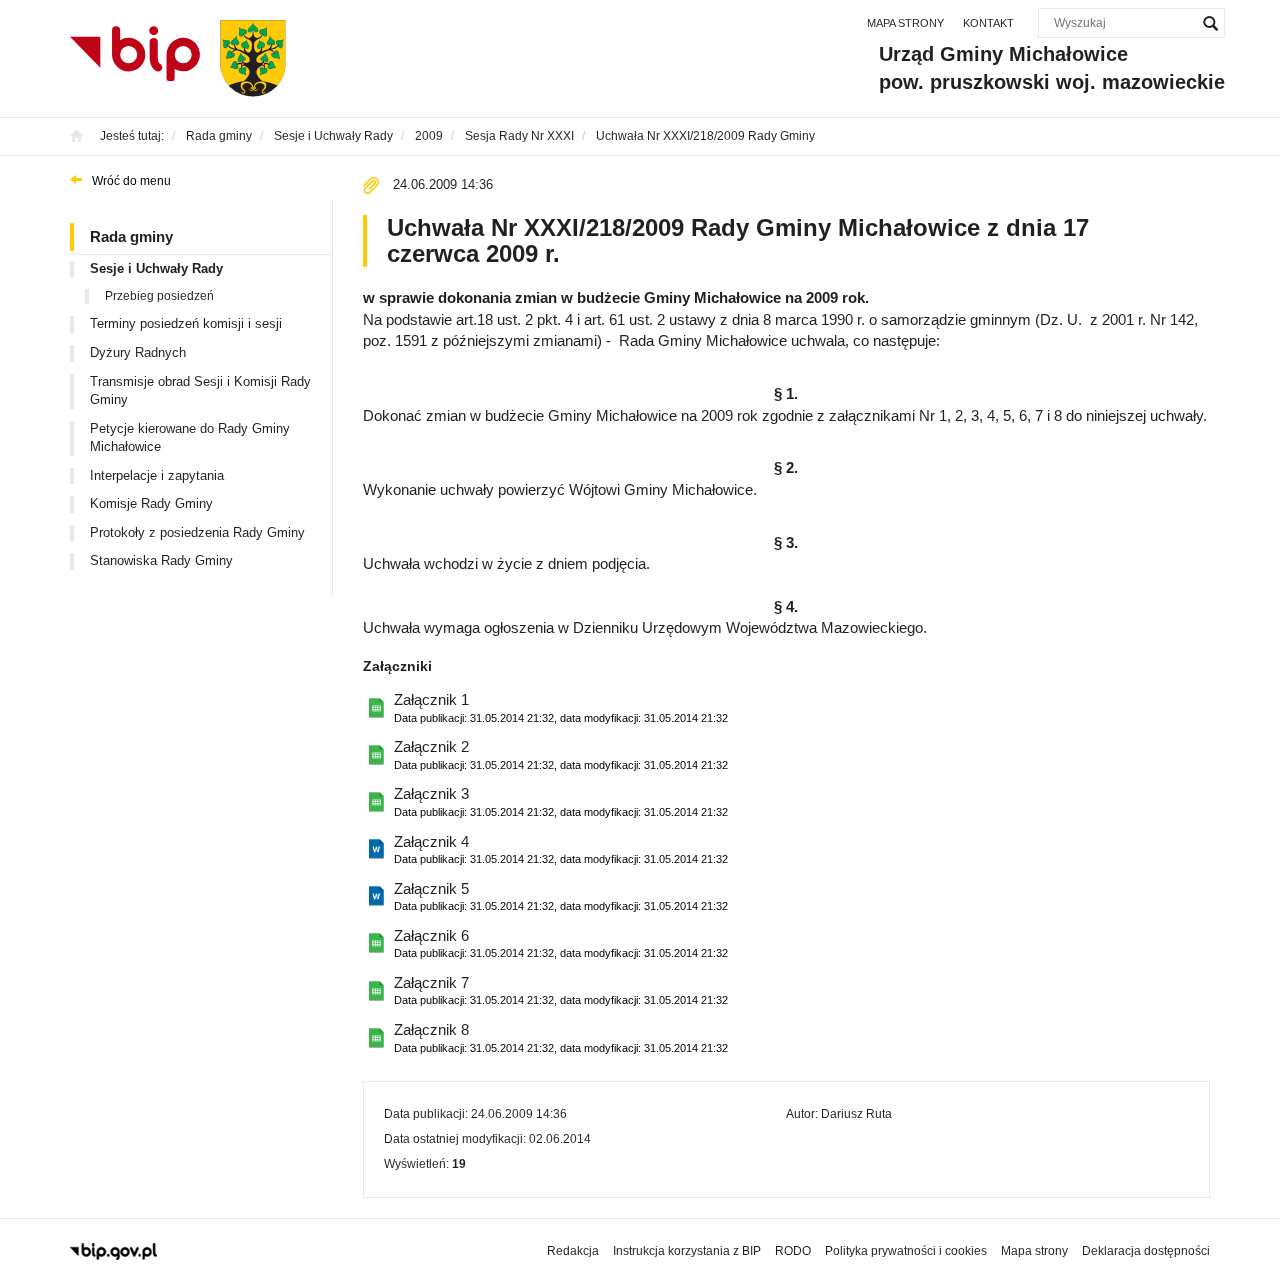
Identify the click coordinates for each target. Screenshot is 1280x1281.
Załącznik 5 (561, 896)
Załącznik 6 (561, 943)
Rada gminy (131, 236)
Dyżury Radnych (138, 352)
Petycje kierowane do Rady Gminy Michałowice (190, 438)
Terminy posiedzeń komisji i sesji (186, 323)
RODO (793, 1251)
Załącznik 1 (561, 707)
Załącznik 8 (561, 1037)
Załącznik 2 (561, 754)
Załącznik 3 (561, 801)
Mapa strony (905, 23)
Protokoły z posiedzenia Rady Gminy (197, 532)
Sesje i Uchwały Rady (156, 268)
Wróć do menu (131, 181)
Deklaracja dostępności (1146, 1251)
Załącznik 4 (561, 849)
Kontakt (988, 23)
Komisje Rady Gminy (151, 503)
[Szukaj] (1210, 23)
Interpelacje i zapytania (157, 475)
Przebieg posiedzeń (159, 296)
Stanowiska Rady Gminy (161, 560)
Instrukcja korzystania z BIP (687, 1251)
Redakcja (573, 1251)
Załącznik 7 (561, 990)
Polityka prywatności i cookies (906, 1251)
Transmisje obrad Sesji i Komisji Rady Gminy (200, 391)
